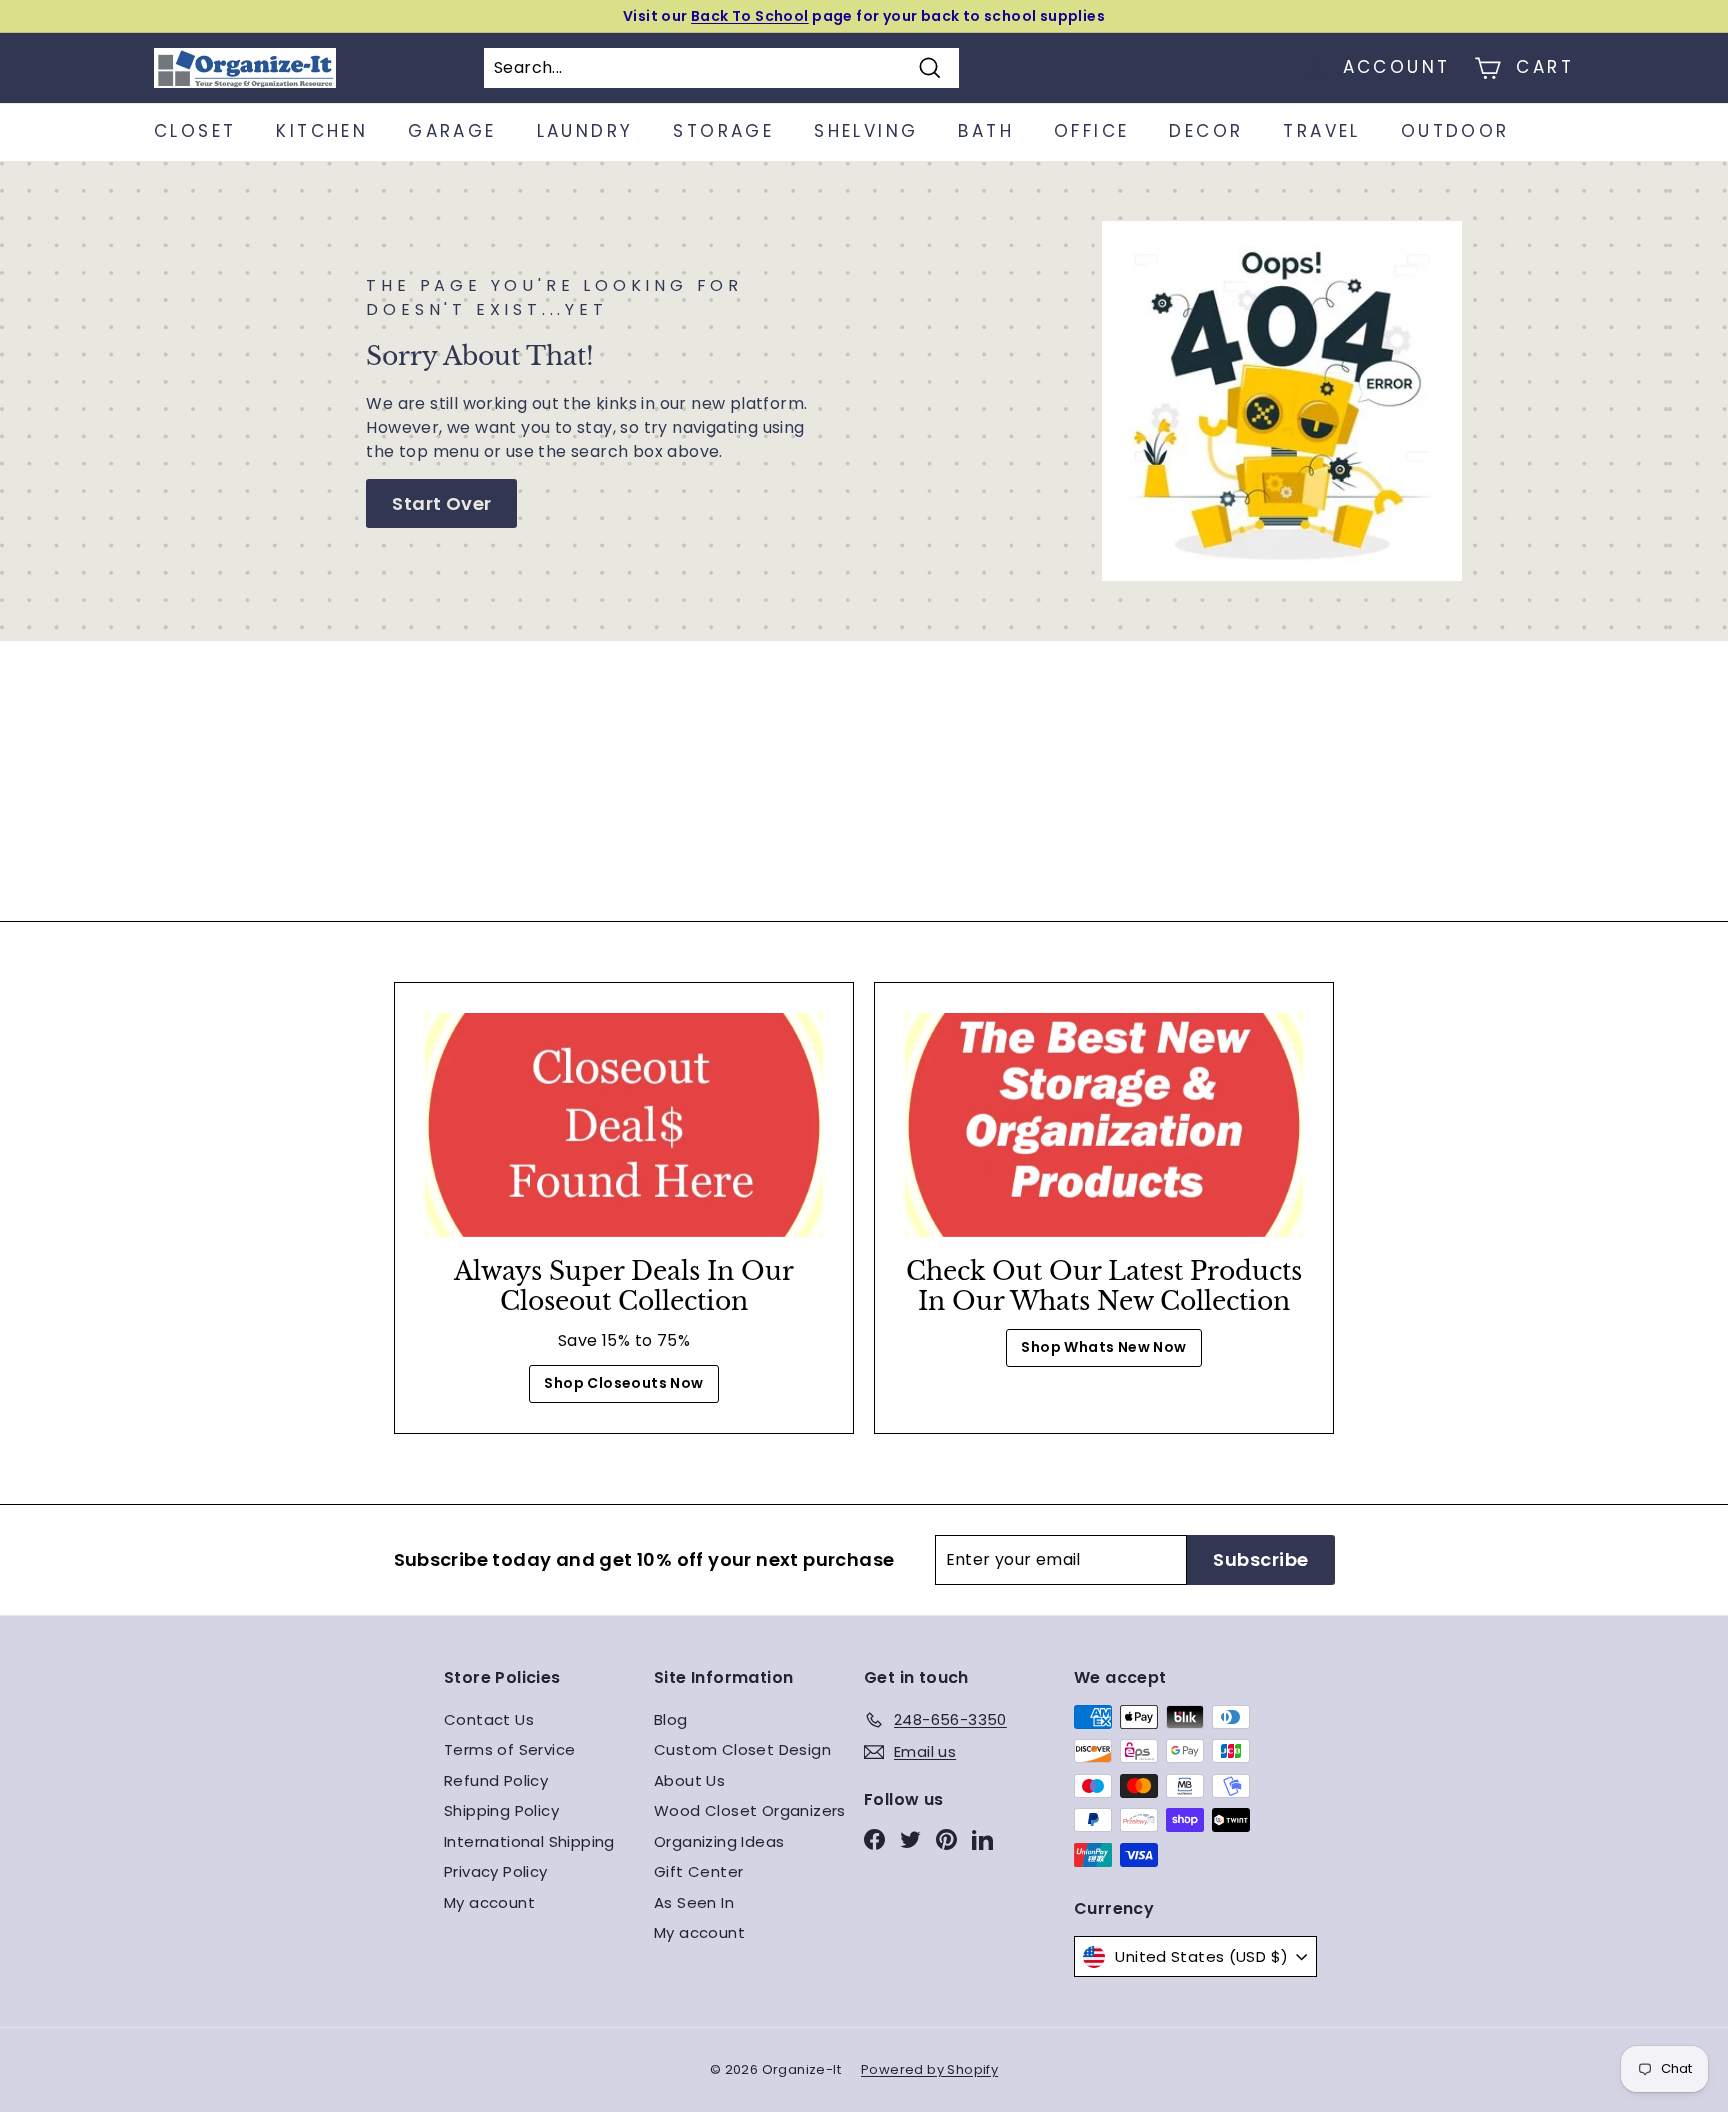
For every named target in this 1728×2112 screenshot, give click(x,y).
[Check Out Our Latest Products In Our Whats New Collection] (1104, 1125)
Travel (1321, 131)
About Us (689, 1780)
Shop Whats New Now (1103, 1347)
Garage (452, 131)
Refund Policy (496, 1780)
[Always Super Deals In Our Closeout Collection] (624, 1125)
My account (489, 1902)
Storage (723, 131)
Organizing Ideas (719, 1841)
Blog (671, 1719)
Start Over (441, 503)
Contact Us (489, 1719)
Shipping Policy (501, 1810)
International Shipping (529, 1841)
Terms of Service (509, 1749)
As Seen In (694, 1902)
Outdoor (1455, 131)
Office (1091, 131)
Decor (1206, 131)
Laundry (585, 131)
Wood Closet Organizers (750, 1810)
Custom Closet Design (742, 1749)
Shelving (866, 131)
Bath (986, 131)
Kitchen (322, 131)
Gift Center (698, 1871)
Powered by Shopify (929, 2069)
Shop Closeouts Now (623, 1383)
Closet (195, 131)
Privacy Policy (496, 1871)
